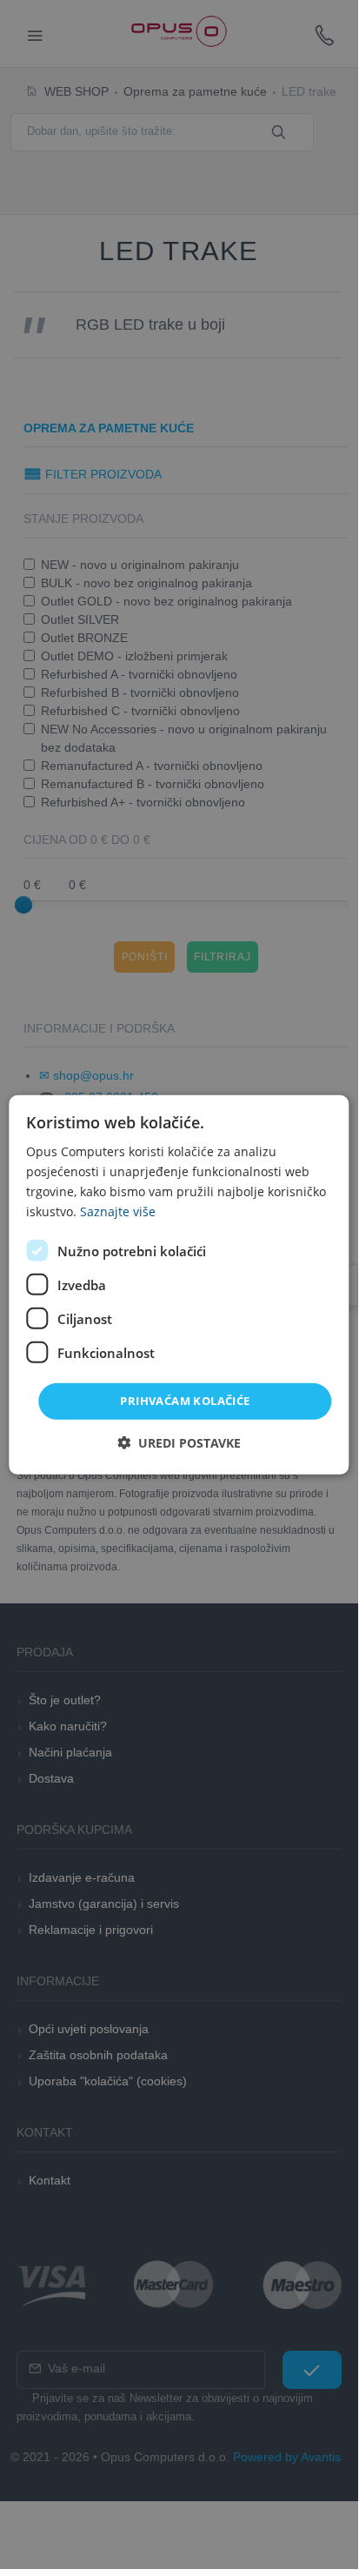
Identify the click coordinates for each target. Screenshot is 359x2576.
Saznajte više (118, 1211)
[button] (179, 1443)
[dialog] (179, 1284)
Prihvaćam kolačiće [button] (185, 1401)
